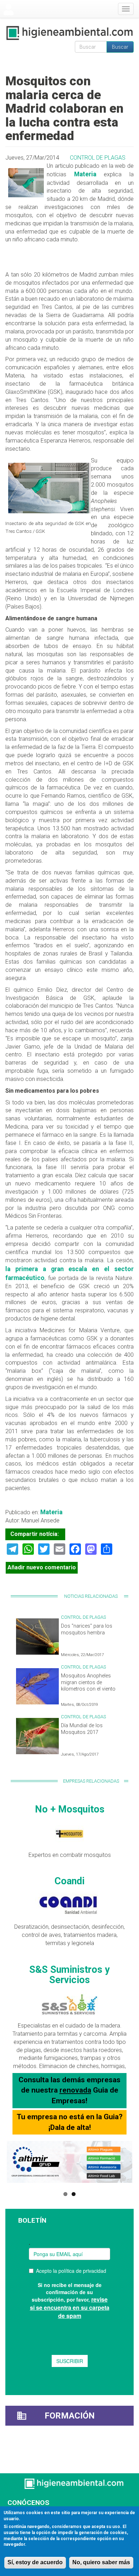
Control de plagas (98, 158)
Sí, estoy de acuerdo (35, 2562)
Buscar (120, 47)
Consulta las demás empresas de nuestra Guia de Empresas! (69, 2090)
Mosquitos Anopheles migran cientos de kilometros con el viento (88, 1682)
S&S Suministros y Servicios (69, 1975)
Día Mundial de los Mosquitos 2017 (82, 1729)
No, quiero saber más (101, 2562)
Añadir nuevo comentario (42, 1567)
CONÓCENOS (28, 2503)
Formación (70, 2416)
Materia (85, 174)
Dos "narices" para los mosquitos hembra (87, 1629)
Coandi (69, 1881)
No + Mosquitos (70, 1809)
